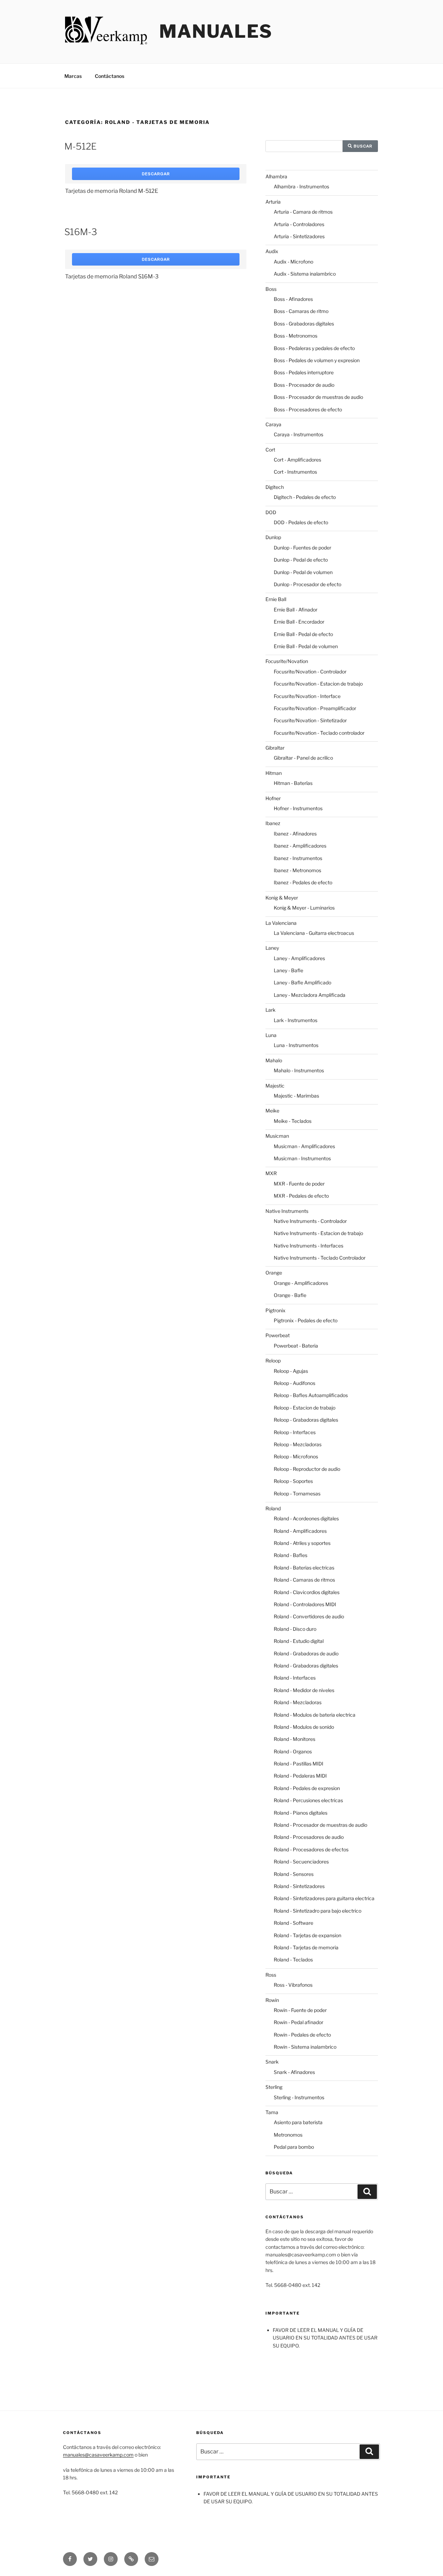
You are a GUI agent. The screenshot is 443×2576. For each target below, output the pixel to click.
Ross (271, 1975)
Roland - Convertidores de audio (309, 1616)
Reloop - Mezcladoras (298, 1444)
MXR (271, 1173)
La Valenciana (281, 923)
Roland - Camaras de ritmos (304, 1580)
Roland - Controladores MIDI (305, 1604)
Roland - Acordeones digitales (306, 1518)
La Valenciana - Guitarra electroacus (314, 933)
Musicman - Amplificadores (304, 1146)
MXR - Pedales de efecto (301, 1196)
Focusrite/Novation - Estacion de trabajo (318, 684)
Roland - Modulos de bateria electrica (315, 1715)
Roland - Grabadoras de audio (306, 1653)
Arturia (273, 202)
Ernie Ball (276, 599)
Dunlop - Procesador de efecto (308, 584)
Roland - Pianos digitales (301, 1813)
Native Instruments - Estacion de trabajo (318, 1233)
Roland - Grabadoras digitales (306, 1666)
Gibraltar (275, 748)
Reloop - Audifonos (295, 1383)
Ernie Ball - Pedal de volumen (306, 646)
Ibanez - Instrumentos (298, 858)
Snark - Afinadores (294, 2072)
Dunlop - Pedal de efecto (301, 560)
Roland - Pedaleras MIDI (300, 1776)
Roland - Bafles (291, 1555)
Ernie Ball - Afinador (296, 610)
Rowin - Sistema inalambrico (305, 2047)
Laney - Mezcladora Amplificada (310, 995)
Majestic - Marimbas (296, 1096)
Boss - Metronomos (296, 336)
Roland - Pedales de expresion (307, 1788)
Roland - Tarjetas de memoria (306, 1947)
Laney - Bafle (288, 970)
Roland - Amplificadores (300, 1531)
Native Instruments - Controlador (310, 1221)
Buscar (362, 146)
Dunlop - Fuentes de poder (302, 548)
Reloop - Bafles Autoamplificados (311, 1395)
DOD (271, 512)
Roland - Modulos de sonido (304, 1727)
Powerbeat (278, 1335)
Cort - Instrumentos (295, 472)
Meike (272, 1111)
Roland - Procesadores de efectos (311, 1849)
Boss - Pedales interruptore (304, 372)
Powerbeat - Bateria (296, 1346)
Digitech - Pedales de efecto (305, 497)
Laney (272, 948)
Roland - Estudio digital (299, 1641)
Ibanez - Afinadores (295, 834)
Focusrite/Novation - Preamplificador (315, 708)
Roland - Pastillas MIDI (299, 1764)
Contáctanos (110, 76)
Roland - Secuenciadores (301, 1862)
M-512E (80, 146)
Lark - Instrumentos (296, 1020)
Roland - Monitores (295, 1739)
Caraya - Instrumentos (299, 434)
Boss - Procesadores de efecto (308, 409)
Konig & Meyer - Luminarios (304, 908)
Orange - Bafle (290, 1295)
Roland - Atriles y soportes (302, 1543)
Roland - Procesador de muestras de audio (320, 1825)
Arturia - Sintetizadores (299, 236)
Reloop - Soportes (293, 1481)
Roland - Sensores (294, 1874)
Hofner (273, 798)
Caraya (273, 424)
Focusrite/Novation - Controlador (310, 672)
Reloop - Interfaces (295, 1432)
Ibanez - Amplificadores (300, 846)
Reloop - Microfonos (296, 1456)
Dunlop (273, 537)
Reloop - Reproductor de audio (307, 1469)
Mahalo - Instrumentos (299, 1070)
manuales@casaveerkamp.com (98, 2455)
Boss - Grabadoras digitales (304, 324)
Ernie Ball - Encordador (299, 622)
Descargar (156, 174)
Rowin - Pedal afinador (299, 2022)
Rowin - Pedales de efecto (302, 2035)
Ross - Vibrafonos (293, 1985)
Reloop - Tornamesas (297, 1493)
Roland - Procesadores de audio (309, 1837)
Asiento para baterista (298, 2122)
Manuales (216, 31)
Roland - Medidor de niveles (304, 1690)
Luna (271, 1035)
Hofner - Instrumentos (298, 808)
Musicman (277, 1136)
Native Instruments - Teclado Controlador (320, 1258)
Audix (272, 251)
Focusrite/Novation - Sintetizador (310, 720)
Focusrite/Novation (287, 661)
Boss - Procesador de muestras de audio (318, 397)
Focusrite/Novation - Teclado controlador (319, 733)
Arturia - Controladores (299, 224)
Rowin (272, 2000)
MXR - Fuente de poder (299, 1184)
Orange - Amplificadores (301, 1283)
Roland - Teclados (293, 1960)
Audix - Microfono (293, 262)
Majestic (275, 1086)
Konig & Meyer (282, 898)
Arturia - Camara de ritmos (303, 212)
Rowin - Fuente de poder (300, 2010)
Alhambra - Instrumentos (301, 186)
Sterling (274, 2087)
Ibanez (273, 823)
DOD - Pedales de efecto (301, 522)
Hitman (274, 773)
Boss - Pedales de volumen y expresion (317, 360)
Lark (270, 1010)
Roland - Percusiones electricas (308, 1800)
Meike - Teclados (293, 1121)
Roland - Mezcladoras (298, 1702)
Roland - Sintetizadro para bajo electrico (318, 1911)
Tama (272, 2112)
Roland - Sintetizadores (299, 1886)
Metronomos (288, 2135)
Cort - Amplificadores (297, 460)
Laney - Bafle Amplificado (302, 982)
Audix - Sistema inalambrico (305, 274)
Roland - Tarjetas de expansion (308, 1935)
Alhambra (276, 176)
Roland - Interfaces (295, 1678)
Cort (270, 450)
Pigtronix (275, 1310)
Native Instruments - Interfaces (309, 1246)
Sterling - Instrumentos (299, 2097)
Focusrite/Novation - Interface (307, 696)
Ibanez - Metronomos (297, 870)
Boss (271, 289)
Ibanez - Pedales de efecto (303, 882)
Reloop (273, 1361)
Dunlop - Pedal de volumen (303, 572)
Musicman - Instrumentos (302, 1158)
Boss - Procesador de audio (304, 385)
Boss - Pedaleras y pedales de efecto (314, 348)
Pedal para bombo (294, 2147)
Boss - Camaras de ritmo (301, 311)
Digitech (275, 487)
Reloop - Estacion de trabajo (305, 1408)
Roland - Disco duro (295, 1629)
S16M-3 (81, 232)
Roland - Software (293, 1923)
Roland (273, 1508)
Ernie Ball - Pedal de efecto (303, 634)
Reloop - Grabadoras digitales (306, 1420)
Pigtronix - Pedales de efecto (306, 1320)
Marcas (73, 76)
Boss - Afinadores (293, 299)
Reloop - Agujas (291, 1371)
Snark (272, 2062)
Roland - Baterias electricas (304, 1568)
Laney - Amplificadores (299, 958)
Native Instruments (287, 1211)
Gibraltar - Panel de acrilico (303, 758)
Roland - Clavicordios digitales (307, 1592)
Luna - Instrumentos (296, 1045)
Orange (274, 1273)
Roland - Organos (293, 1751)
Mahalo (274, 1060)
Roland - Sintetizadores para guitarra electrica (324, 1898)
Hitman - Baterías (293, 783)
